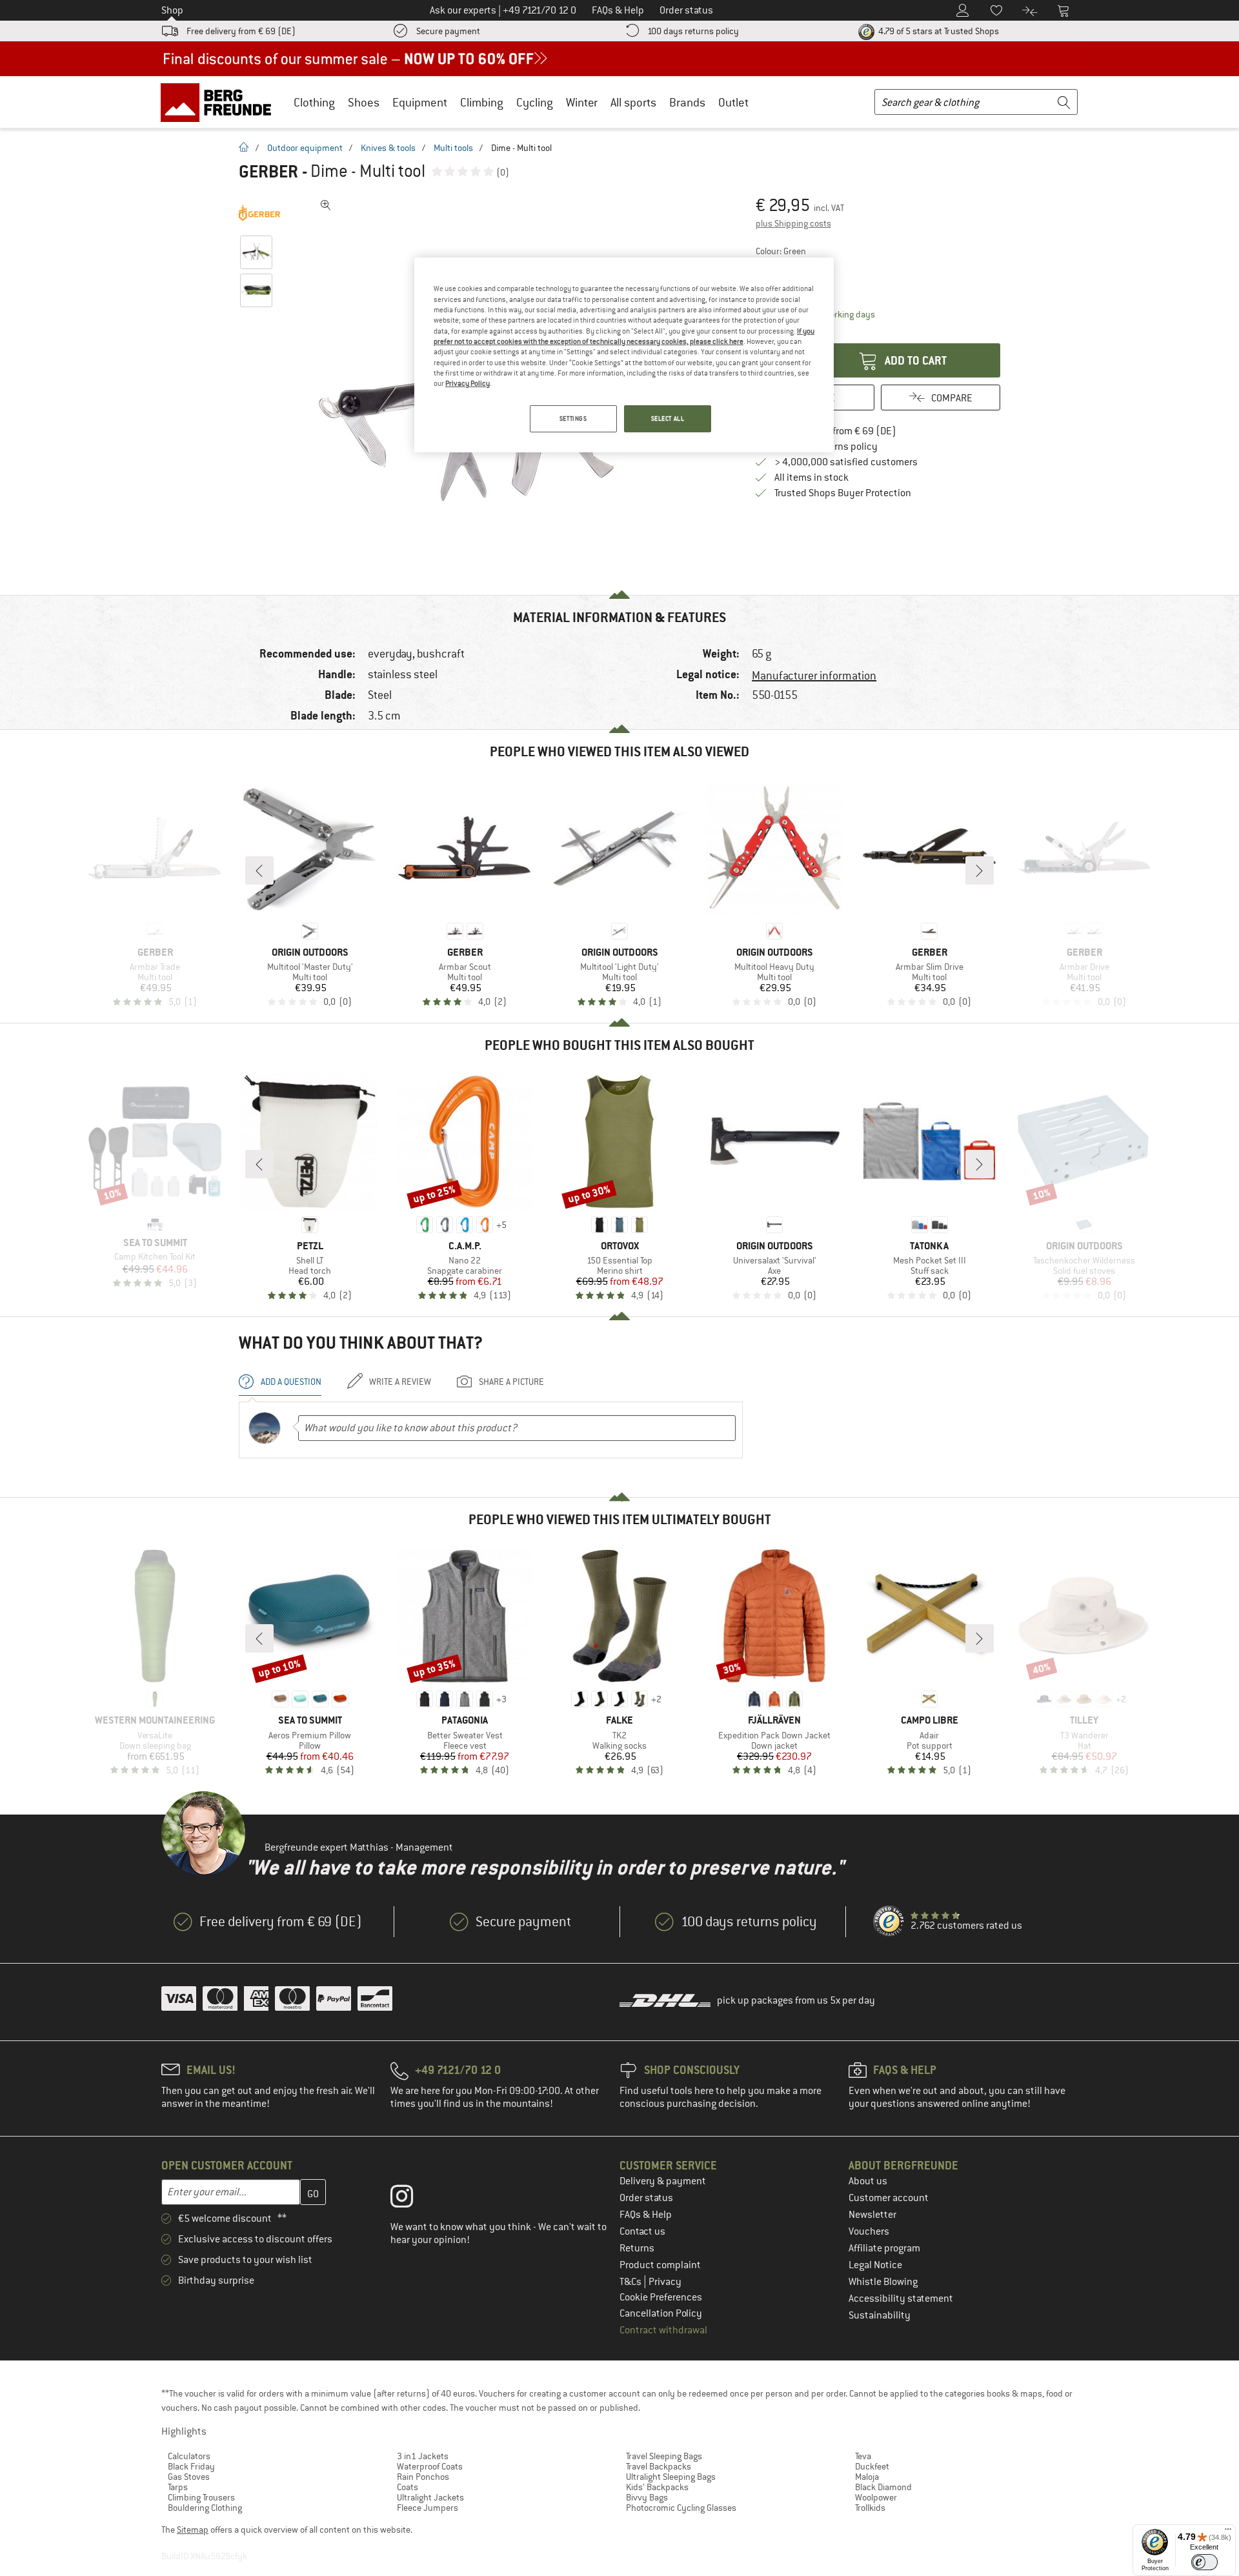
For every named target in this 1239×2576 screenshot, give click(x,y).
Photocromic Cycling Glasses (681, 2508)
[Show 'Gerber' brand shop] (260, 213)
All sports (633, 102)
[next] (980, 870)
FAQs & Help (646, 2215)
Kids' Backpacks (657, 2487)
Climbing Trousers (201, 2497)
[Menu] (1228, 2532)
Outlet (733, 102)
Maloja (867, 2477)
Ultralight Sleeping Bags (671, 2477)
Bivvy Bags (647, 2497)
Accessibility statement (901, 2299)
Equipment (420, 102)
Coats (408, 2487)
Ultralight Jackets (430, 2497)
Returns (637, 2248)
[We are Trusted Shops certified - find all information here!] (889, 1922)
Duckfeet (872, 2466)
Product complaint (660, 2265)
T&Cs (631, 2282)
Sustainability (880, 2315)
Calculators (189, 2456)
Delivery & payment (663, 2181)
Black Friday (191, 2466)
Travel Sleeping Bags (664, 2456)
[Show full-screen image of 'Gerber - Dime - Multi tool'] (326, 205)
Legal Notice (875, 2265)
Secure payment (448, 31)
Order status (646, 2198)
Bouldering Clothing (205, 2508)
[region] (624, 355)
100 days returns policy (693, 31)
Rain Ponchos (423, 2477)
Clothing (314, 102)
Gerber (268, 172)
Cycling (535, 102)
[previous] (259, 870)
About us (868, 2181)
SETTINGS (573, 418)
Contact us (642, 2231)
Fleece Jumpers (428, 2508)
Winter (582, 102)
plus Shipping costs (793, 223)
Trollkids (870, 2508)
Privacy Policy (468, 383)
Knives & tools (388, 148)
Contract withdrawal (663, 2330)
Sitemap (193, 2530)
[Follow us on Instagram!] (411, 2199)
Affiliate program (884, 2248)
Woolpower (876, 2497)
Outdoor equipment (305, 148)
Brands (687, 102)
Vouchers (869, 2231)
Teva (863, 2456)
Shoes (364, 102)
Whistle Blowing (883, 2282)
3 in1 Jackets (423, 2456)
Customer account (889, 2198)
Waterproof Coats (430, 2466)
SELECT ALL (668, 418)
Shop (172, 10)
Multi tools (453, 148)
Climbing (482, 102)
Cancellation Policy (661, 2313)
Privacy (665, 2282)
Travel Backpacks (659, 2466)
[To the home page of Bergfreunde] (220, 102)
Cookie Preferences (661, 2297)
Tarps (178, 2487)
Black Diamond (883, 2487)
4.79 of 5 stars (938, 31)
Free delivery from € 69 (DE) (241, 31)
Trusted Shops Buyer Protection (843, 493)
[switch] (1204, 2562)
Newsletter (872, 2215)
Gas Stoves (189, 2477)
